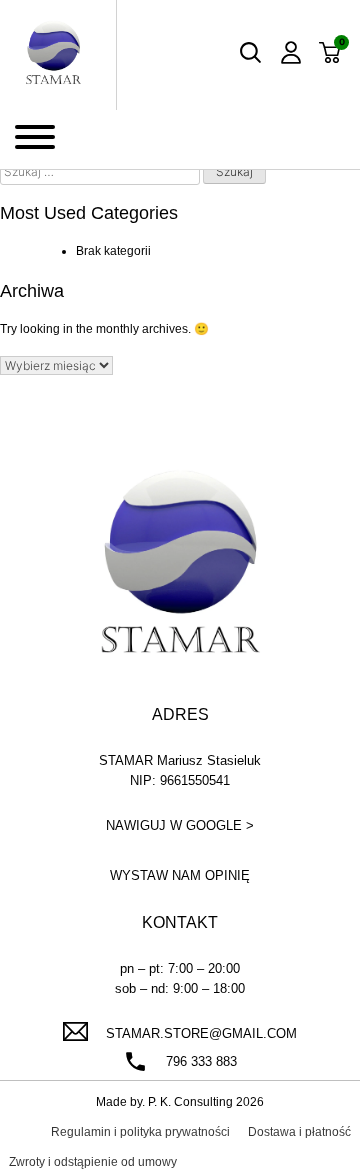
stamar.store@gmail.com (201, 1033)
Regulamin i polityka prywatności (140, 1132)
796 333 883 (201, 1061)
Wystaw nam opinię (180, 875)
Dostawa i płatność (299, 1132)
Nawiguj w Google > (180, 825)
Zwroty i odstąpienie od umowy (93, 1162)
